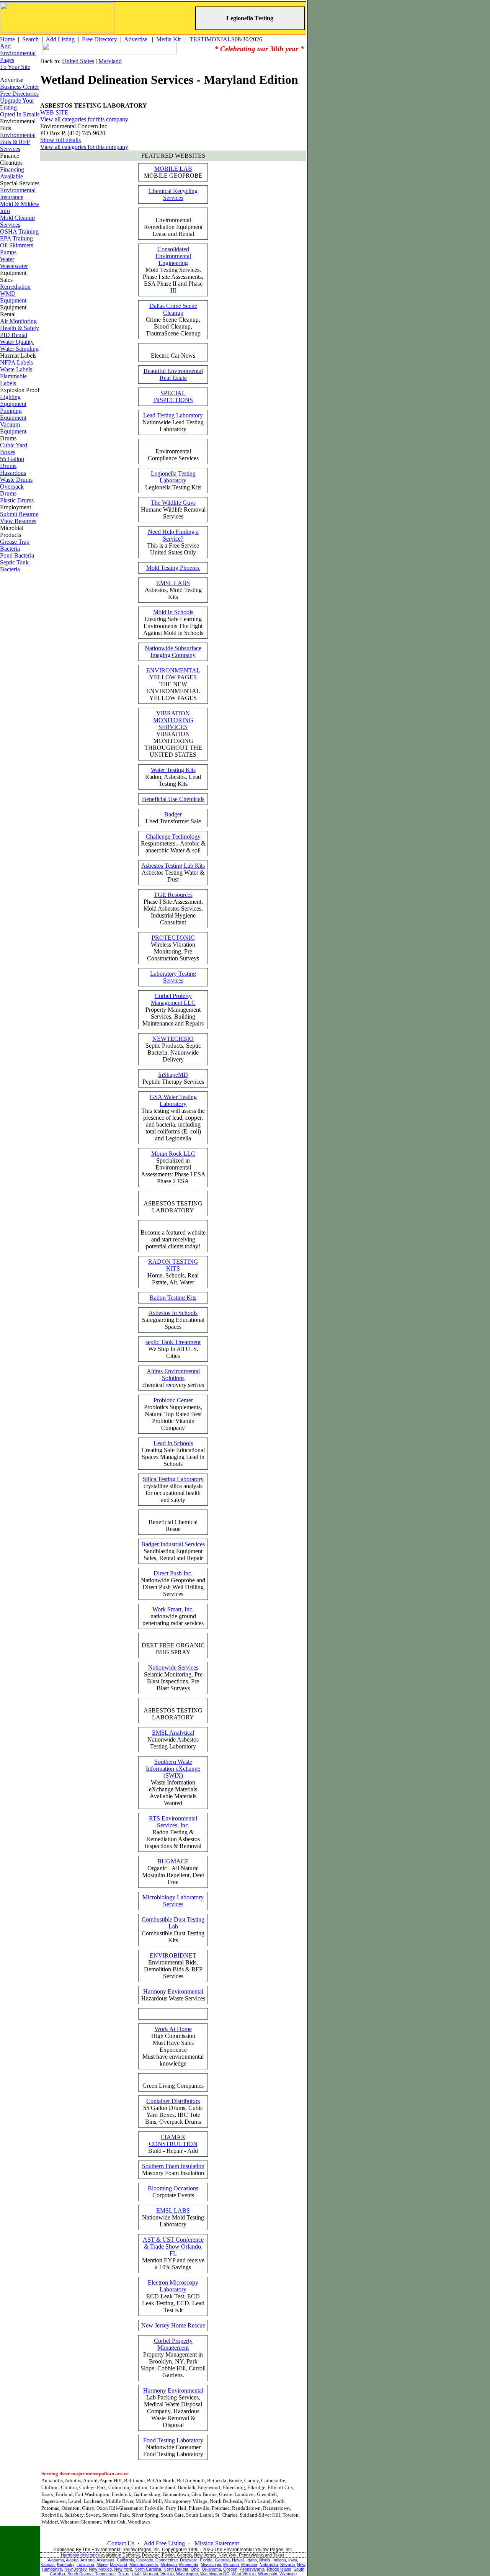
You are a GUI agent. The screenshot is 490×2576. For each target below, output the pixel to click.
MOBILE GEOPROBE (173, 172)
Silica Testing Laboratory (173, 1479)
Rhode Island (279, 2569)
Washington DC (215, 2574)
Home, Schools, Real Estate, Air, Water (173, 1272)
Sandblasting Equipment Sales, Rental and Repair (173, 1551)
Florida (206, 2560)
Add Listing (60, 39)
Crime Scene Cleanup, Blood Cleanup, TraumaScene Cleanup (173, 320)
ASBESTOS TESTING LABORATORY (173, 1207)
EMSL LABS (173, 583)
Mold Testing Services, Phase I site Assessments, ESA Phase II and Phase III (173, 270)
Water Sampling (19, 349)
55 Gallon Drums (12, 462)
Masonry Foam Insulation (173, 2170)
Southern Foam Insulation (173, 2166)
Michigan (169, 2565)
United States (78, 61)
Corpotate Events (173, 2192)
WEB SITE (54, 112)
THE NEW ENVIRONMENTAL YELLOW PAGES (173, 684)
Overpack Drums (12, 490)
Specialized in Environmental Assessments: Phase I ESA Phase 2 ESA (173, 1167)
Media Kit (168, 39)
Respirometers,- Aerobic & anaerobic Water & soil (173, 843)
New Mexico (100, 2569)
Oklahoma (211, 2569)
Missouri (231, 2565)
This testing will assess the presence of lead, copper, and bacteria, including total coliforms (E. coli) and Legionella (173, 1118)
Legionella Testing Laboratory (173, 477)
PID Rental (14, 335)
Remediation (15, 287)
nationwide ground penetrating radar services (173, 1616)
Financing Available (12, 173)
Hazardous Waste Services (173, 1995)
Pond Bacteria (17, 555)
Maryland (110, 61)
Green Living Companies (173, 2086)
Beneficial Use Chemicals (173, 799)
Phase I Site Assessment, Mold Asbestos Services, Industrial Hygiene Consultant (173, 909)
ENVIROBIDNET (173, 1955)
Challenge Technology (173, 837)
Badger (173, 814)
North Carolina (148, 2569)
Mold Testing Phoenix (173, 568)
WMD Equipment (13, 297)
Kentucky (66, 2565)
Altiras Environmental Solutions (173, 1375)
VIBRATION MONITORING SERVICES (173, 720)
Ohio (195, 2569)
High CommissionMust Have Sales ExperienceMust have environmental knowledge (173, 2046)
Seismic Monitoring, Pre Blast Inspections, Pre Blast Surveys (173, 1678)
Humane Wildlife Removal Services (173, 509)
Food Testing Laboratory (173, 2440)
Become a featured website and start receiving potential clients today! (173, 1239)
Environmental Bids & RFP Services (18, 142)
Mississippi (211, 2565)
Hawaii (238, 2560)
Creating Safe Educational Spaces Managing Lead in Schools (173, 1453)
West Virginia (244, 2574)
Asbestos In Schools (173, 1313)
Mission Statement (217, 2543)
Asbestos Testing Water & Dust (173, 873)
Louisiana (85, 2565)
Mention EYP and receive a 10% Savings (173, 2253)
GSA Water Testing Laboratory (173, 1100)
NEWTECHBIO (173, 1039)
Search (30, 39)
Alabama (56, 2560)
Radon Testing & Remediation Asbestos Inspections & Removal (173, 1832)
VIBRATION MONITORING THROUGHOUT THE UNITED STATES (173, 734)
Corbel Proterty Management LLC (173, 999)
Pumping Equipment (13, 414)
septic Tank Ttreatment (173, 1342)
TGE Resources (173, 895)
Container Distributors (173, 2101)
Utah (136, 2574)
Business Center (20, 87)
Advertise (136, 39)
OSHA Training (19, 231)
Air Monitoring (18, 321)
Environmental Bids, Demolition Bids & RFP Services (173, 1966)
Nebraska (269, 2565)
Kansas (48, 2565)
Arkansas (105, 2560)
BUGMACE (173, 1861)
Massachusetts (144, 2565)
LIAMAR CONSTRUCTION (173, 2140)
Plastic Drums (17, 500)
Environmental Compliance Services (173, 455)
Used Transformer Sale (173, 818)
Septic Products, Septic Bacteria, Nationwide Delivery (173, 1049)
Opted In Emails (20, 114)
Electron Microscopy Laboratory (173, 2286)
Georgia (222, 2560)
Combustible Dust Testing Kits (173, 1930)
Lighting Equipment (13, 400)
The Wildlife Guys (173, 503)
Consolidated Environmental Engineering (173, 256)
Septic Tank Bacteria (14, 566)
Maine (102, 2565)
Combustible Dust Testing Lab (173, 1923)
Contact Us (121, 2543)
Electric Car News (173, 356)
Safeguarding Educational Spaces (173, 1320)
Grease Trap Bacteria (15, 545)
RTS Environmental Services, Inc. (173, 1822)
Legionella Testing (250, 18)
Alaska (72, 2560)
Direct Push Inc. (173, 1573)
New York (123, 2569)
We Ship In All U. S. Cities (173, 1349)
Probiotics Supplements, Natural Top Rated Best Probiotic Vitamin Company (173, 1414)
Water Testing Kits (173, 770)
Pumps (8, 252)
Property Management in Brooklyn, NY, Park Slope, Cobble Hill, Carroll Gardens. (173, 2358)
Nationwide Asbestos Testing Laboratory (173, 1739)
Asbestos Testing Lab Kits (173, 866)
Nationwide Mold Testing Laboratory (173, 2217)
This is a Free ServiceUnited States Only (173, 542)
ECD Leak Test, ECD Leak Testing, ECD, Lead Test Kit (173, 2296)
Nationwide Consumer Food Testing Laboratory (173, 2447)
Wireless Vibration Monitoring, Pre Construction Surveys (173, 948)
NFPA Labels (16, 362)
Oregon (230, 2569)
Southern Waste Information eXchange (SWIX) (173, 1769)
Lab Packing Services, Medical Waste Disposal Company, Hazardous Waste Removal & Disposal (173, 2408)
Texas (124, 2574)
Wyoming (288, 2574)
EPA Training (16, 238)
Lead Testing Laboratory (173, 415)
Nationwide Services (173, 1667)
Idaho (252, 2560)
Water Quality (17, 342)
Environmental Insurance (18, 194)
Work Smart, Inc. (173, 1609)
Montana (249, 2565)
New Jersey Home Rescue (173, 2325)
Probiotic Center (173, 1400)
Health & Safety (20, 328)
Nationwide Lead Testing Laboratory (173, 422)
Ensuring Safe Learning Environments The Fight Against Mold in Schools (173, 622)
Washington (187, 2574)
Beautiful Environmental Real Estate (173, 374)
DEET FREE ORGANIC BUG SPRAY (173, 1649)
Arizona (87, 2560)
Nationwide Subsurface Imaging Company (173, 652)
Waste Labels (16, 369)
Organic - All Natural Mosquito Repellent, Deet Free (173, 1872)
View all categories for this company (84, 119)
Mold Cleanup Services (17, 221)
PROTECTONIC (173, 938)
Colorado (145, 2560)
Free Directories (19, 94)
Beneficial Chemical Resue (173, 1525)
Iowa (293, 2560)
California (125, 2560)
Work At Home (173, 2029)
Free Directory (100, 39)
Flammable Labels (13, 380)
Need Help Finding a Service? (173, 535)
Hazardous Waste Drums (16, 476)
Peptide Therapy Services (173, 1078)
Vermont (150, 2574)
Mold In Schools (173, 612)
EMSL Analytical (173, 1733)
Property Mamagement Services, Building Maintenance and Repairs (173, 1010)
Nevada (287, 2565)
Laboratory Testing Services (173, 977)
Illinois (265, 2560)
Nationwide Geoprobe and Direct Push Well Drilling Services (173, 1584)
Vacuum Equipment (13, 428)
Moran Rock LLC (173, 1154)
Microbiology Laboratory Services (173, 1901)
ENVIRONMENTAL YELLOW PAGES (173, 674)
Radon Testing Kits (173, 1298)
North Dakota (176, 2569)
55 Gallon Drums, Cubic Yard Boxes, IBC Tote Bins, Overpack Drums (173, 2111)
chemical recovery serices (173, 1378)
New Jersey (75, 2569)
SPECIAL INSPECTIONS (173, 397)
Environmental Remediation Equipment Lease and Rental (173, 227)
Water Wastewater (14, 263)
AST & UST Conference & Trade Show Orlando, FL (173, 2246)
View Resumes (18, 521)
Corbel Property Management (173, 2344)
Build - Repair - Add (173, 2144)
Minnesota (189, 2565)
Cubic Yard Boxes (14, 449)
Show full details (60, 140)
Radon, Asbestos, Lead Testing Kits (173, 777)
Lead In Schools (173, 1443)
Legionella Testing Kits (173, 480)
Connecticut (167, 2560)
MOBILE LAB (173, 169)
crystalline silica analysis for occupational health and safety (173, 1489)
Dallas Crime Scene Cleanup (173, 309)
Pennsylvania (252, 2569)
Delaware (189, 2560)
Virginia (167, 2574)
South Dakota (80, 2574)
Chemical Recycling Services (173, 194)
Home (7, 39)
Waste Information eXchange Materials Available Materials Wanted (173, 1782)
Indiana (279, 2560)
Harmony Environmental (173, 1991)
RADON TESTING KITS (173, 1265)
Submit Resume (19, 514)
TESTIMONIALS (212, 39)
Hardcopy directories (80, 2555)
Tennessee (105, 2574)
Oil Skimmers (17, 245)
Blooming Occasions (173, 2188)
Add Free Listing (164, 2543)
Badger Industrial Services (173, 1544)
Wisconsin (268, 2574)
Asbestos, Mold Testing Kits (173, 590)
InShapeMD (173, 1075)
